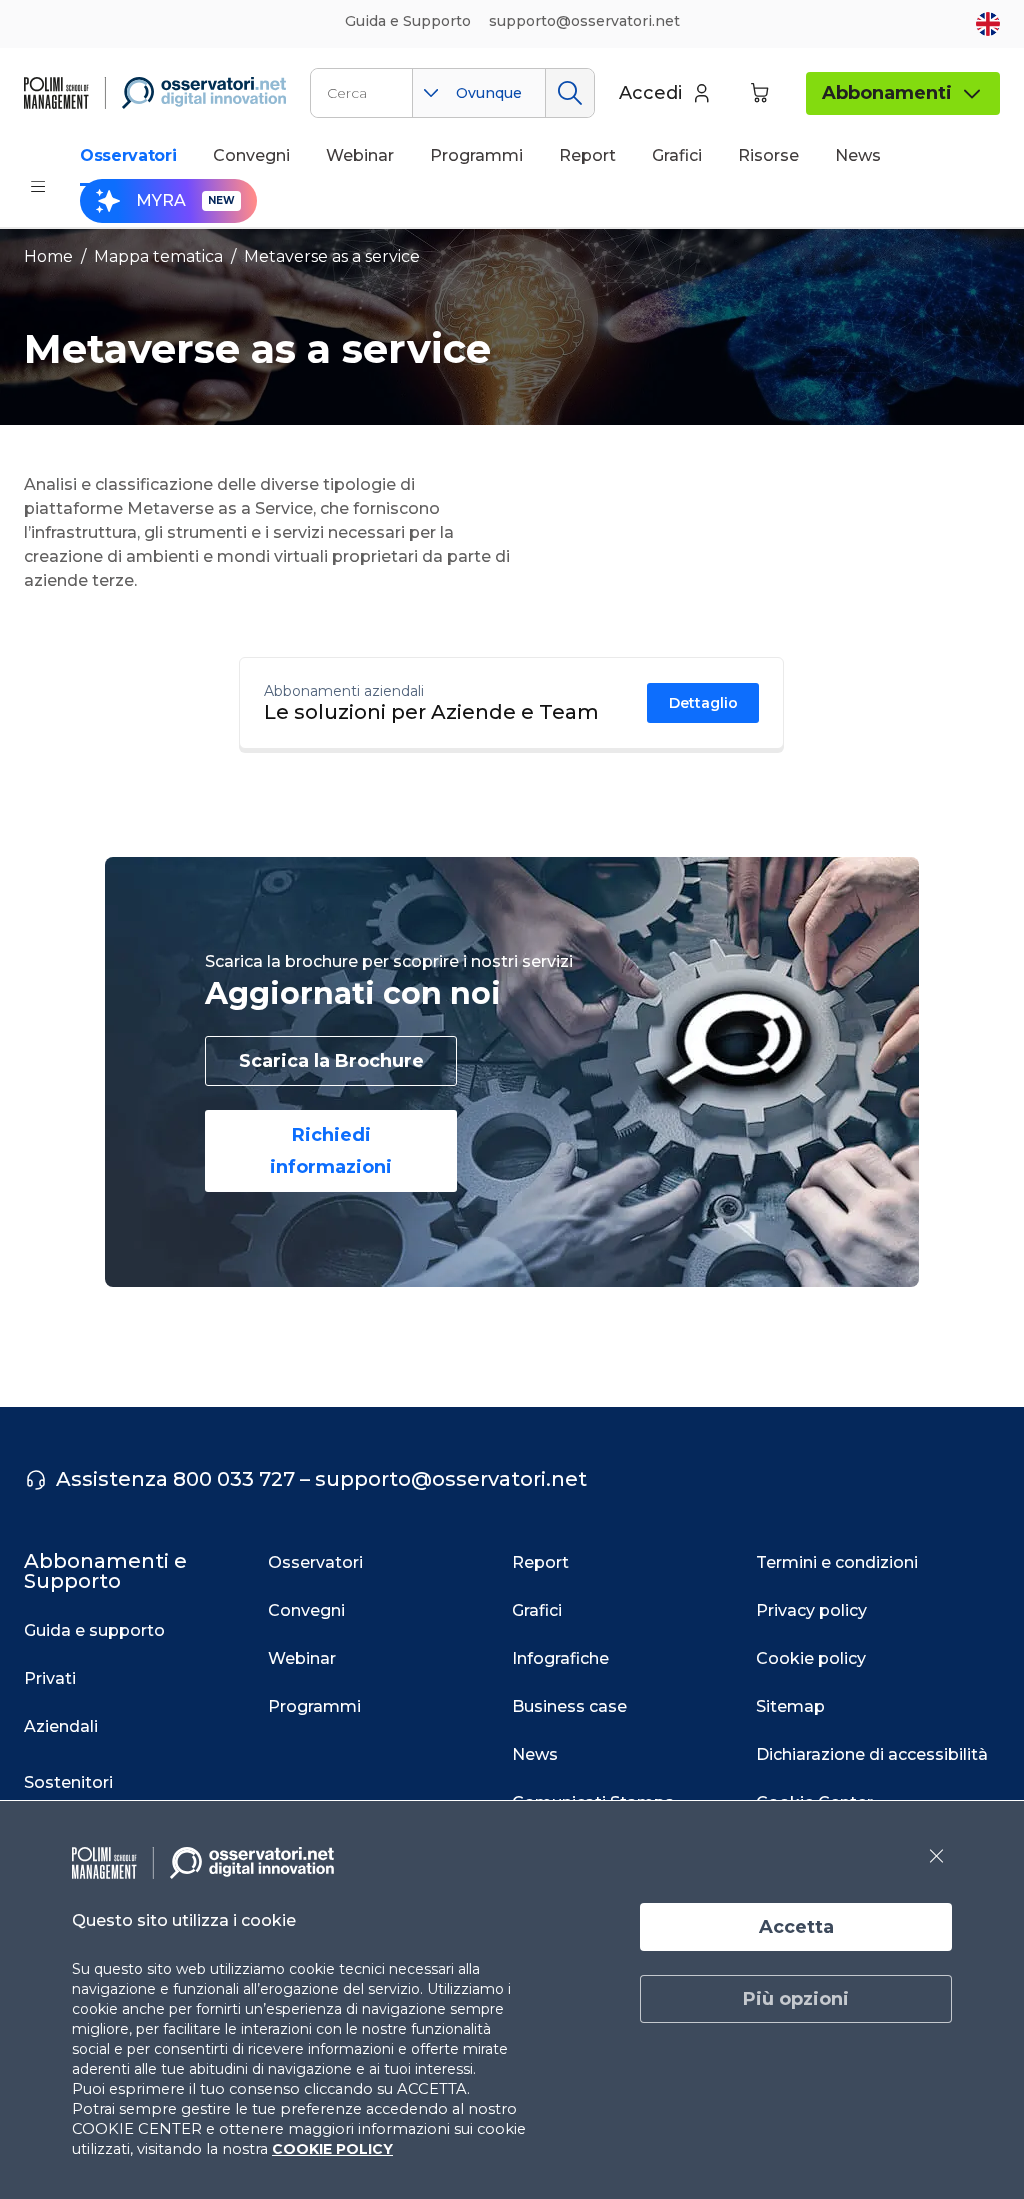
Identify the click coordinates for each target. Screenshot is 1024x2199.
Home (48, 256)
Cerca (569, 93)
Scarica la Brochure (331, 1061)
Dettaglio (703, 703)
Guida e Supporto (408, 21)
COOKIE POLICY (332, 2149)
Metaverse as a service (332, 256)
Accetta (796, 1927)
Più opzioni (796, 1999)
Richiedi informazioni (331, 1151)
